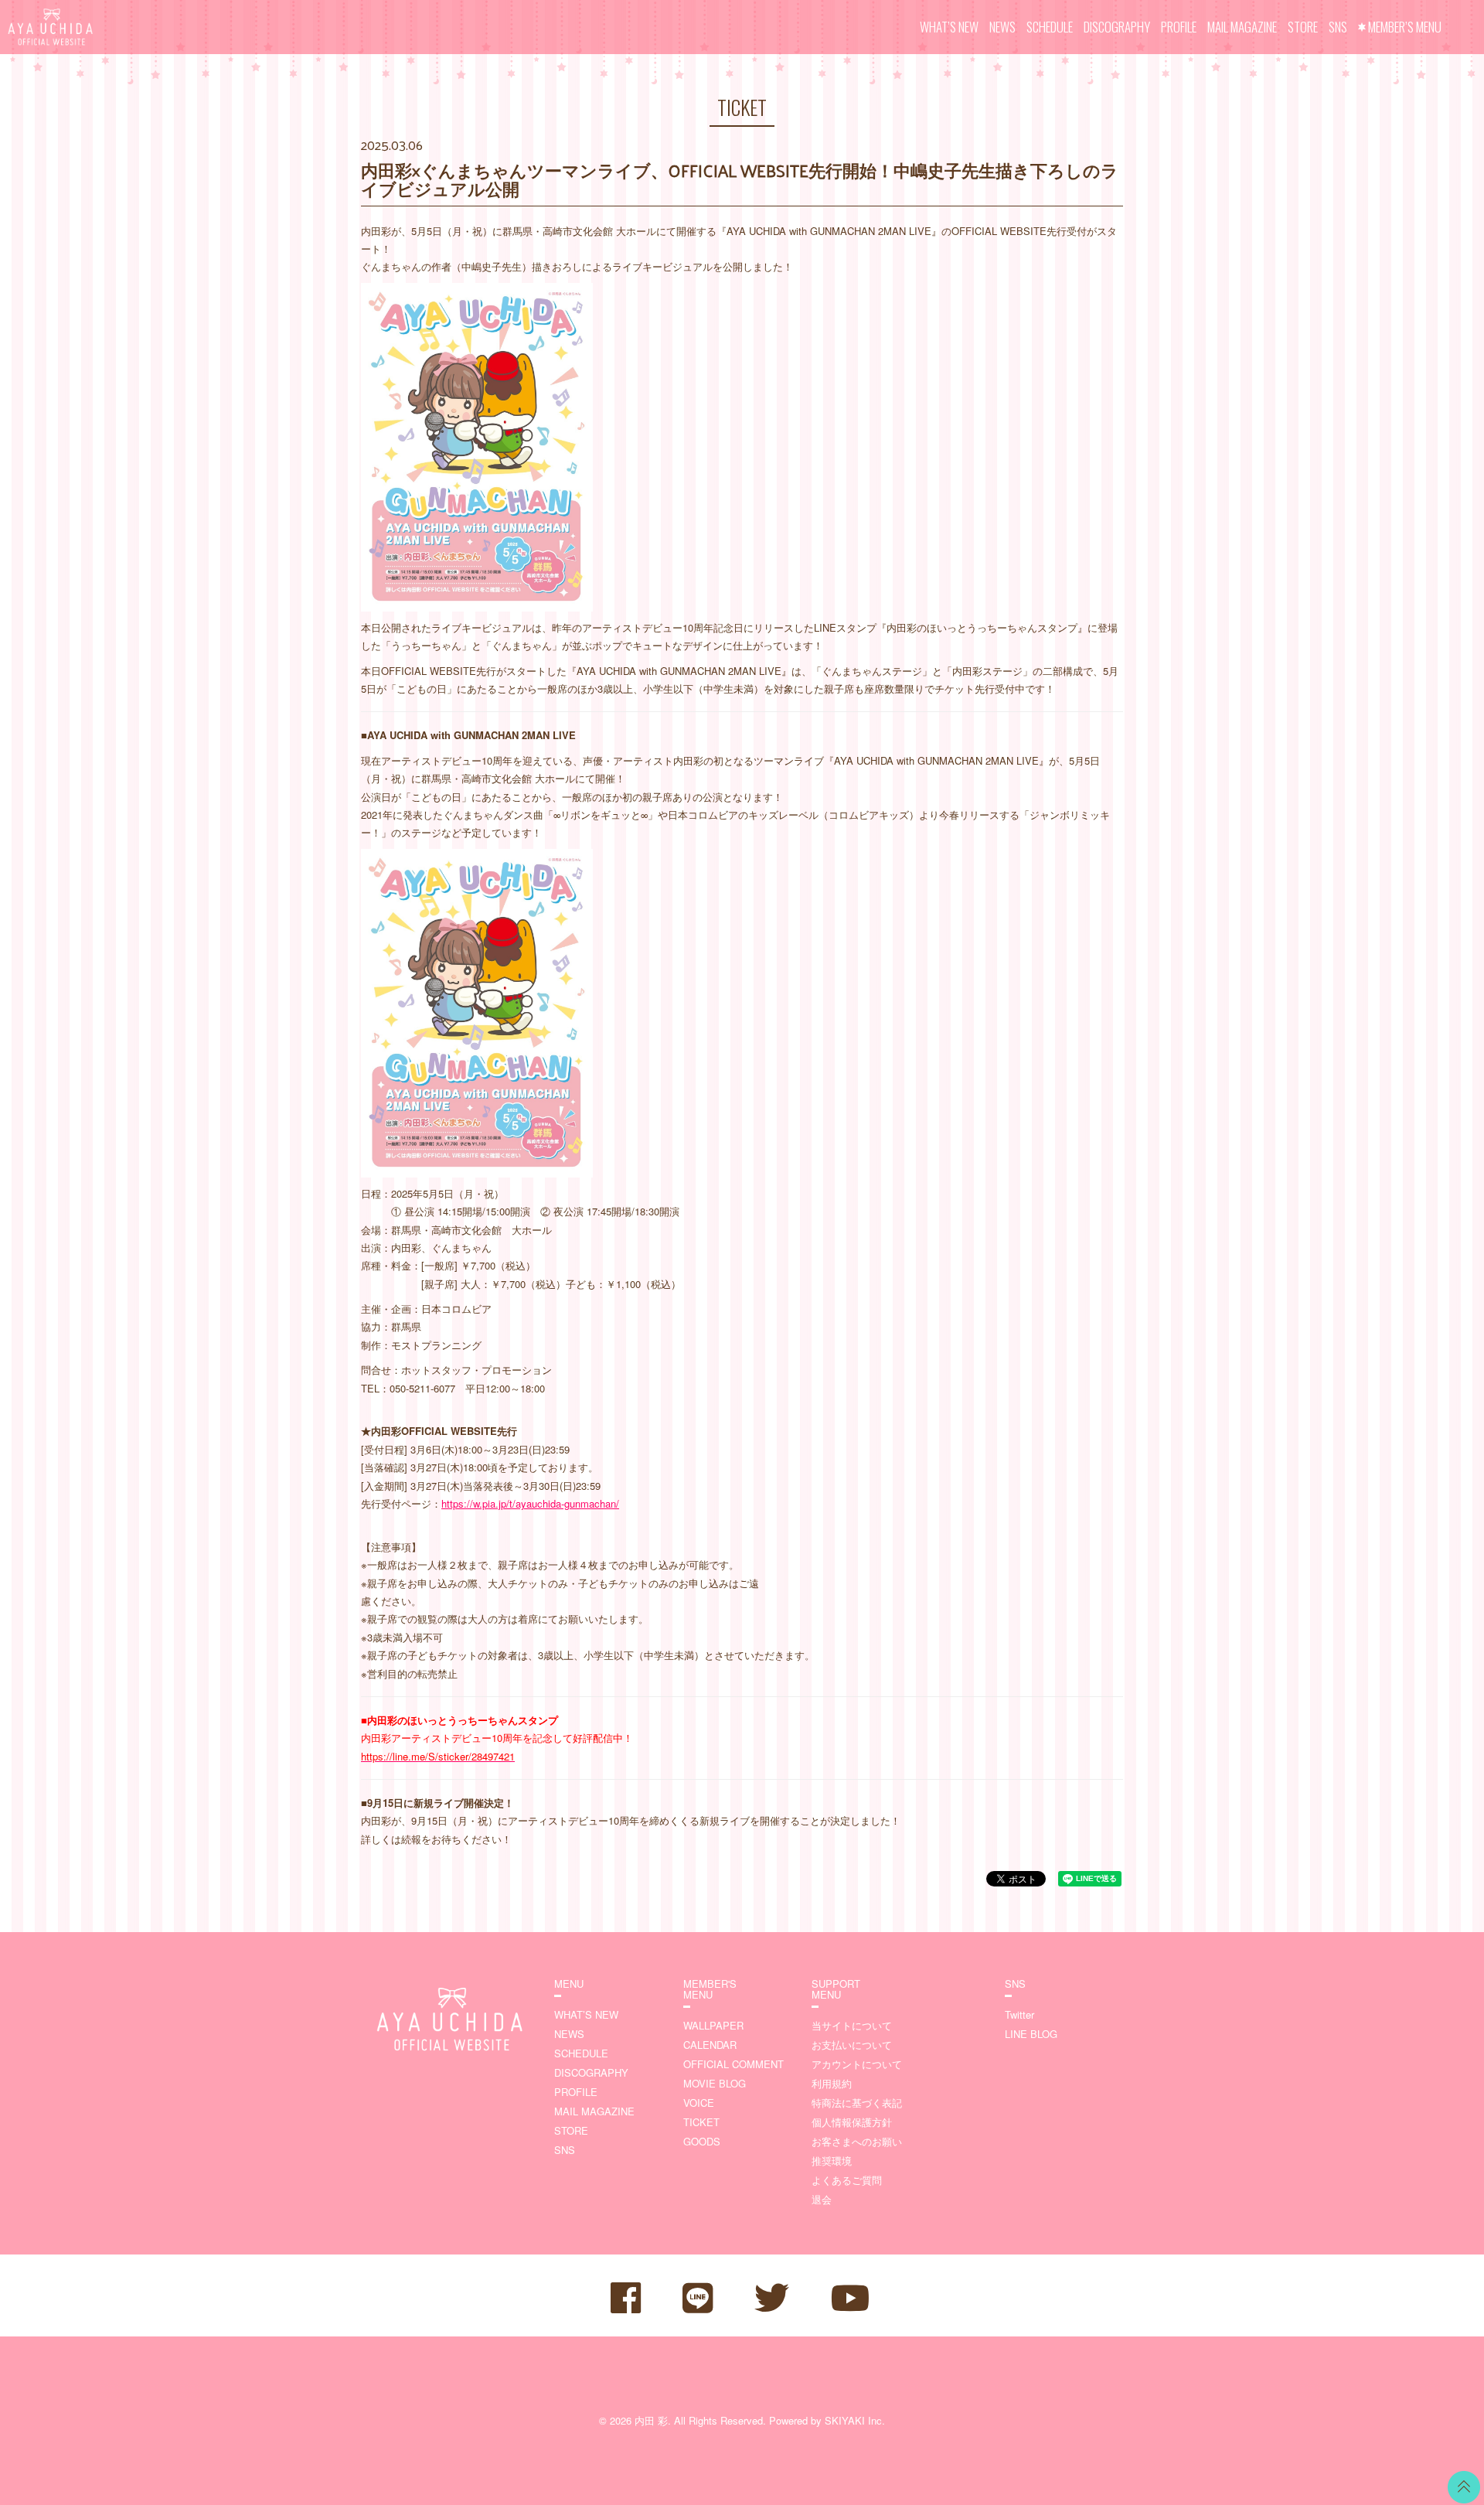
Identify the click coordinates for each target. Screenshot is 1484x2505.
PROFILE (1179, 27)
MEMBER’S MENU (1405, 27)
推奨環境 (832, 2161)
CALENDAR (710, 2045)
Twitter (1019, 2014)
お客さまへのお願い (857, 2141)
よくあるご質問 (847, 2180)
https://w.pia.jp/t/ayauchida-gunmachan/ (530, 1503)
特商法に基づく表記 (857, 2103)
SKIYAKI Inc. (855, 2420)
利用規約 (832, 2083)
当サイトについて (852, 2025)
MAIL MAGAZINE (1242, 27)
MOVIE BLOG (715, 2083)
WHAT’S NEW (949, 27)
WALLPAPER (713, 2025)
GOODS (702, 2141)
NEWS (1002, 27)
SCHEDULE (1050, 27)
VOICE (699, 2103)
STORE (1303, 27)
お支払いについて (852, 2045)
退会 (822, 2199)
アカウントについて (857, 2064)
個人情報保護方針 (852, 2122)
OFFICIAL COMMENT (733, 2064)
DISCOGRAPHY (1117, 27)
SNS (1338, 27)
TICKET (701, 2122)
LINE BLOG (1031, 2034)
